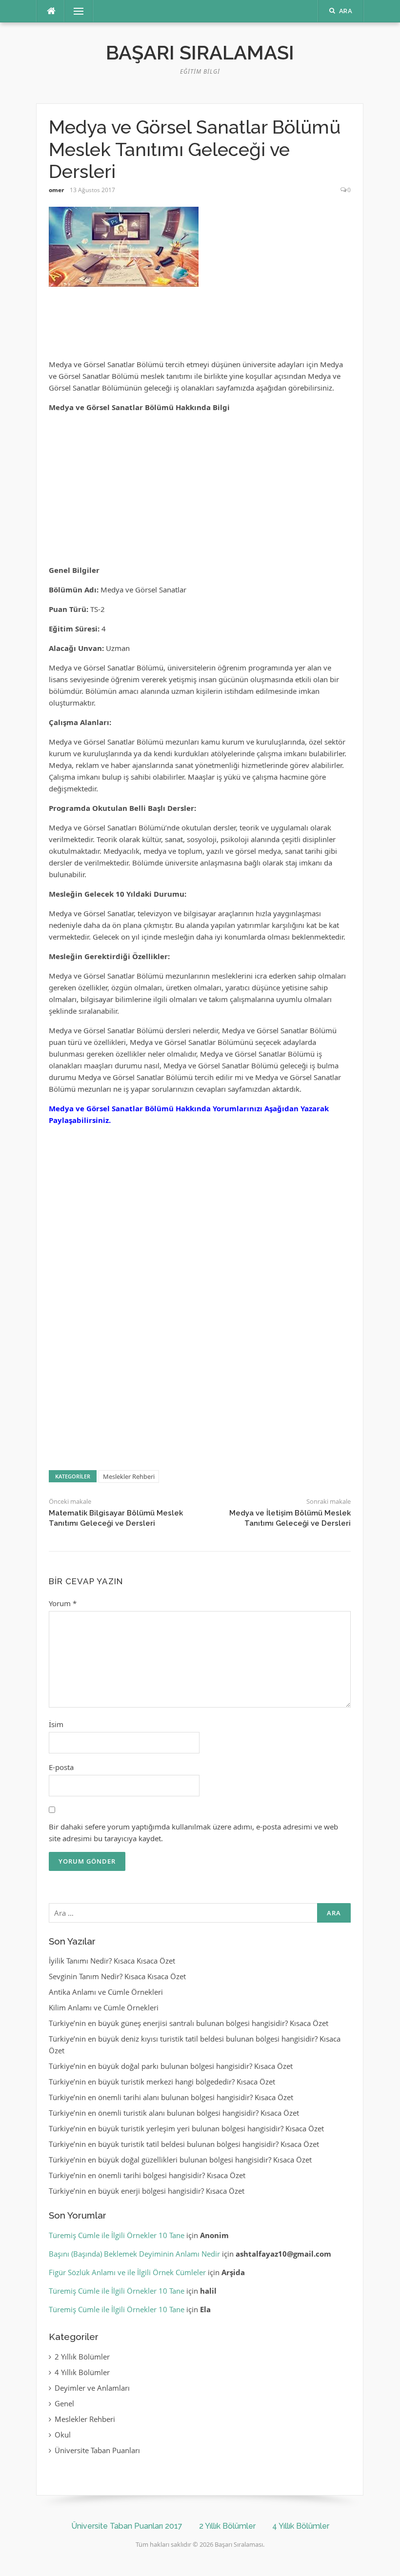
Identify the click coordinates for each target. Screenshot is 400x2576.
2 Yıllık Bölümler (82, 2357)
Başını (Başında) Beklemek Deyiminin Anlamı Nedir (134, 2254)
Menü (75, 11)
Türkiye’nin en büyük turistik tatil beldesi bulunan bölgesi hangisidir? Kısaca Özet (184, 2144)
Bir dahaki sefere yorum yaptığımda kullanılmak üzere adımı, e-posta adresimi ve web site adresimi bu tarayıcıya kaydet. (193, 1832)
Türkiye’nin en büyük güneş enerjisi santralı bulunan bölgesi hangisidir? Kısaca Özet (189, 2023)
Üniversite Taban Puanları (97, 2450)
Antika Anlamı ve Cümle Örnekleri (106, 1992)
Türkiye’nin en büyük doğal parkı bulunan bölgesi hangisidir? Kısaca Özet (171, 2066)
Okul (63, 2435)
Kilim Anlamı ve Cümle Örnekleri (104, 2007)
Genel (64, 2403)
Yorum (63, 1603)
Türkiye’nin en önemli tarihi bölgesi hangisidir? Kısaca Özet (147, 2175)
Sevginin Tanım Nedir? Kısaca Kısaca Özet (117, 1976)
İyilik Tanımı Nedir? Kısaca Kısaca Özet (112, 1961)
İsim (56, 1724)
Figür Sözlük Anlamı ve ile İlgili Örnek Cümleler (127, 2272)
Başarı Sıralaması (200, 52)
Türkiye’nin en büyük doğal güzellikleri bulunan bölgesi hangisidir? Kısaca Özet (180, 2160)
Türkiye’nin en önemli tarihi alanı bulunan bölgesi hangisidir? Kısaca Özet (171, 2097)
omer (56, 190)
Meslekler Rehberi (129, 1476)
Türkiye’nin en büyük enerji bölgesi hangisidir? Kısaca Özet (147, 2191)
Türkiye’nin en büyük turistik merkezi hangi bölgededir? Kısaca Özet (162, 2082)
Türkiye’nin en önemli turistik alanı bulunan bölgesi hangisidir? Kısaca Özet (174, 2113)
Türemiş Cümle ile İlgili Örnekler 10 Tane (117, 2235)
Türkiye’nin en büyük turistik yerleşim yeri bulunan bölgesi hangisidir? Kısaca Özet (186, 2128)
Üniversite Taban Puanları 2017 (127, 2526)
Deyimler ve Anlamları (92, 2388)
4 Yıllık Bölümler (82, 2372)
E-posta (61, 1767)
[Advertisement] (200, 327)
